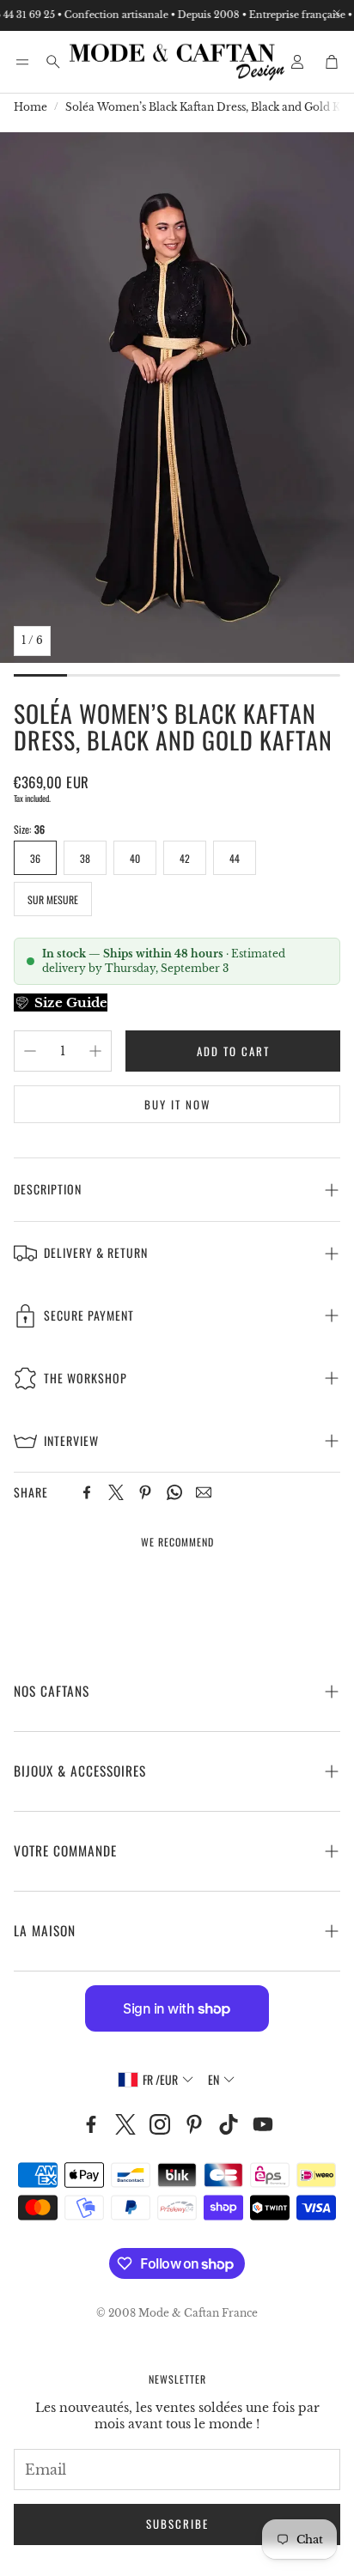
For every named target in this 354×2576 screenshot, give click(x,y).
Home (31, 107)
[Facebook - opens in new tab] (91, 2124)
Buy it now (177, 1104)
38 (85, 858)
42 (185, 858)
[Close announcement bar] (337, 13)
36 (35, 858)
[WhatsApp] (174, 1492)
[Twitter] (116, 1492)
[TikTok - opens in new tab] (229, 2124)
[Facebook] (87, 1492)
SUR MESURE (53, 899)
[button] (22, 62)
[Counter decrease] (30, 1051)
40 (135, 858)
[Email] (204, 1492)
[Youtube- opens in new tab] (263, 2124)
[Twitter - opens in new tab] (125, 2124)
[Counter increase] (95, 1051)
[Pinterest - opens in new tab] (194, 2124)
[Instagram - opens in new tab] (160, 2124)
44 (235, 858)
